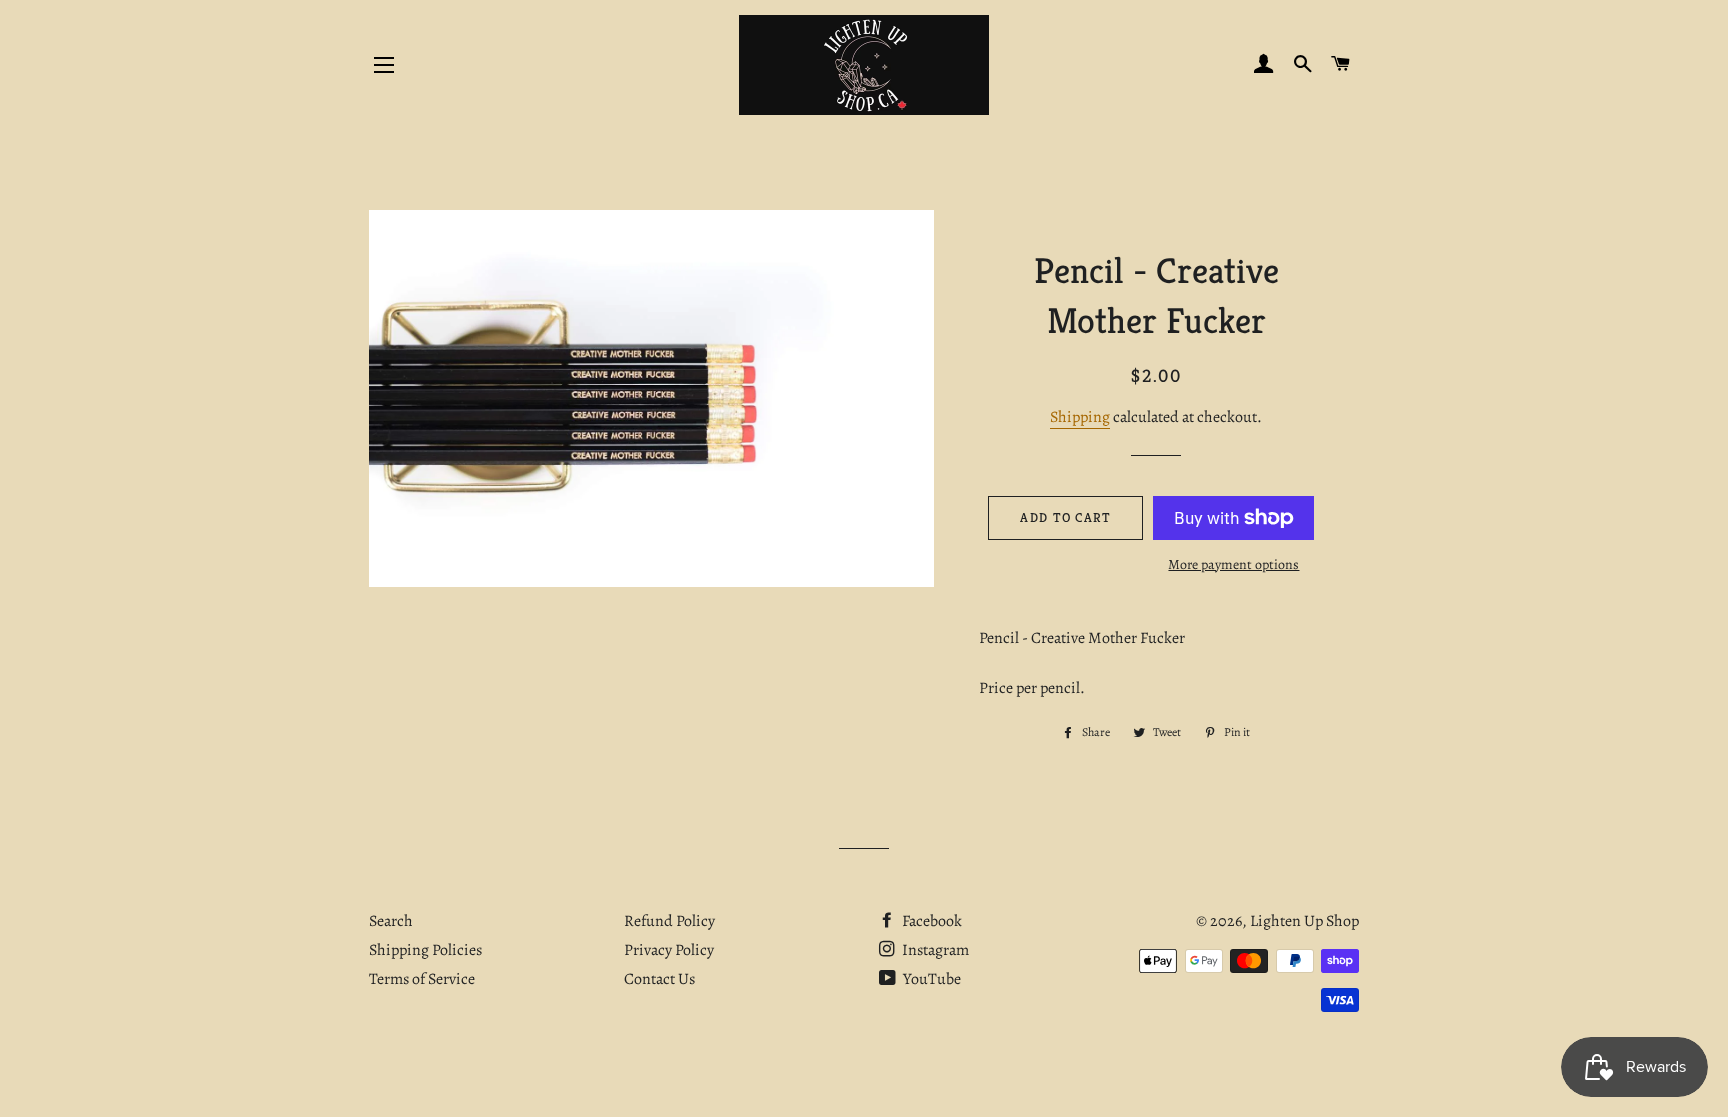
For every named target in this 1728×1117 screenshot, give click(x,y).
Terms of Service (422, 979)
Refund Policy (669, 921)
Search (391, 921)
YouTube (930, 979)
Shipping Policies (425, 950)
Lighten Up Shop (1304, 921)
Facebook (930, 921)
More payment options (1233, 564)
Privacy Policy (669, 950)
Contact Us (659, 979)
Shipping (1080, 417)
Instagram (934, 950)
